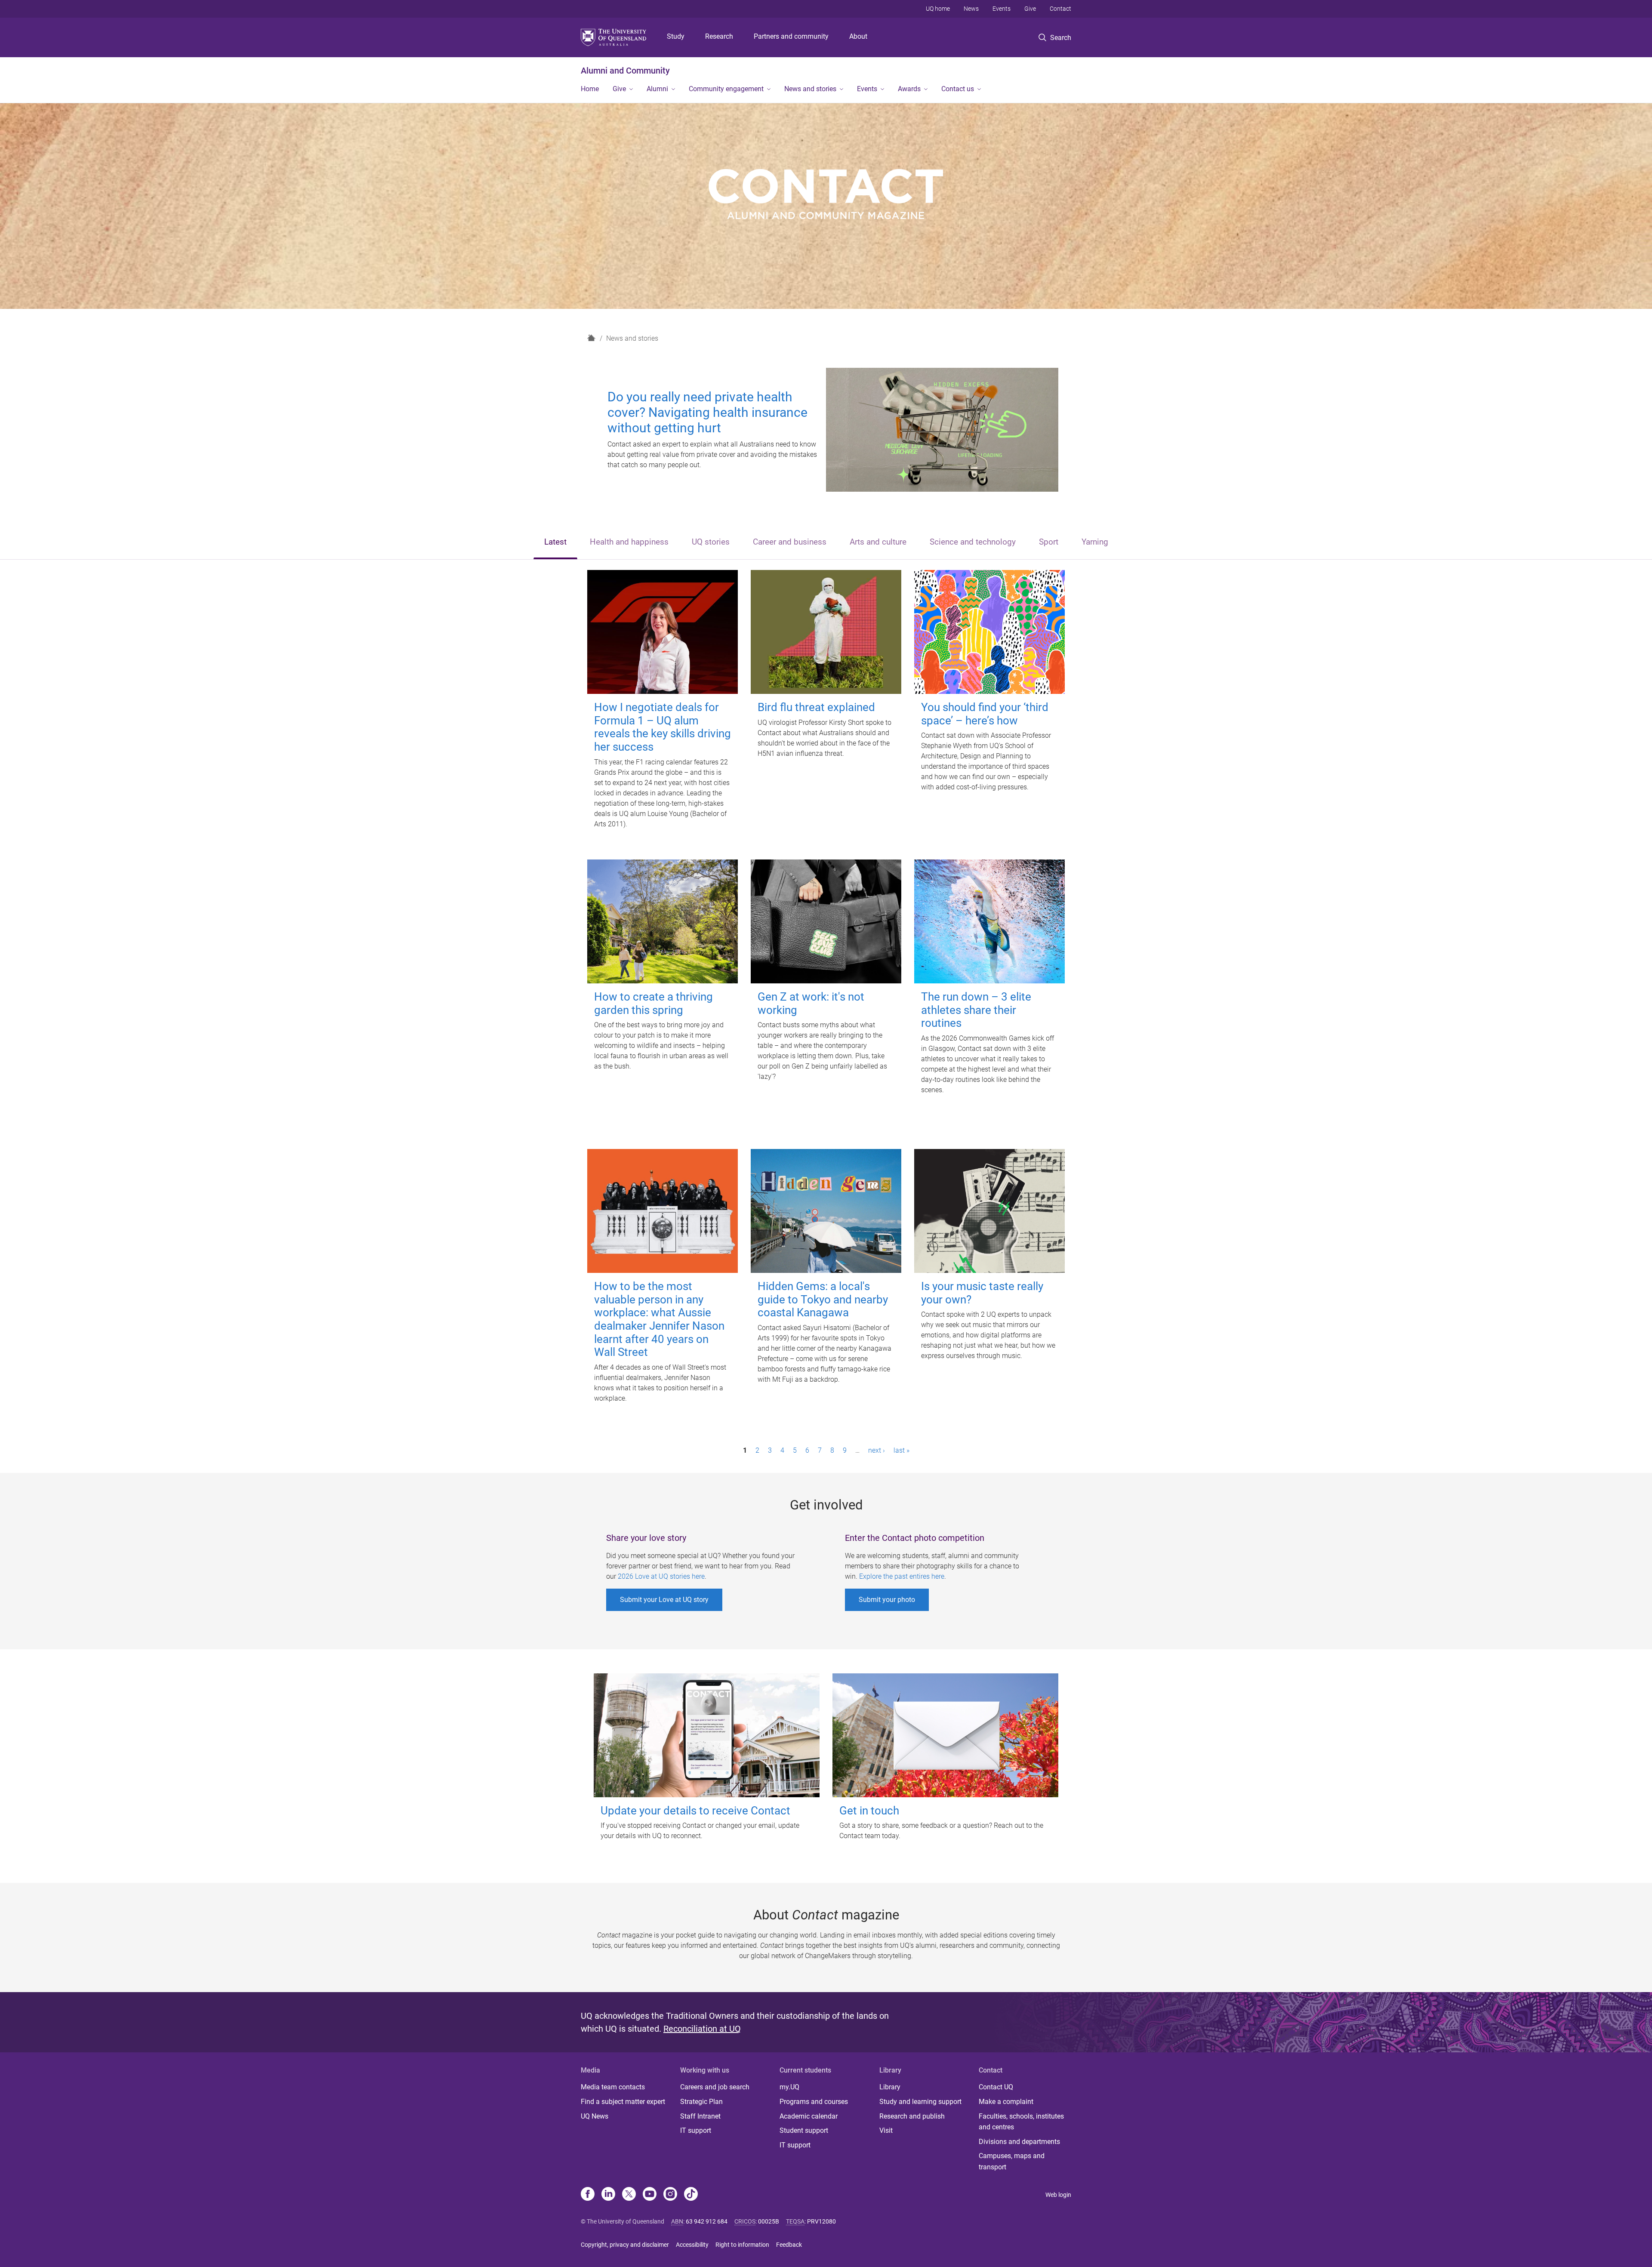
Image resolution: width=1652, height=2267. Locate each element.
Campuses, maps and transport (1012, 2161)
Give (1030, 9)
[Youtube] (650, 2195)
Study (676, 36)
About (858, 36)
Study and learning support (920, 2102)
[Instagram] (670, 2195)
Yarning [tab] (1095, 542)
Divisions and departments (1019, 2142)
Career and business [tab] (790, 542)
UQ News (595, 2116)
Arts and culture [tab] (878, 542)
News (971, 9)
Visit (886, 2130)
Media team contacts (613, 2087)
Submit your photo (887, 1600)
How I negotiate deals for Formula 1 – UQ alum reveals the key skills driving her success (663, 727)
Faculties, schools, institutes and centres (1021, 2122)
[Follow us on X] (629, 2195)
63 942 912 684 (707, 2221)
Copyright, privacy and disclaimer (625, 2245)
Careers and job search (715, 2087)
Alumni (657, 89)
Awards (909, 89)
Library (890, 2087)
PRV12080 (821, 2221)
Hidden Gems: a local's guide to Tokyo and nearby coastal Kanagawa (823, 1299)
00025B (769, 2221)
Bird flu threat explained (816, 707)
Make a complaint (1006, 2102)
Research (719, 36)
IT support (696, 2130)
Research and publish (912, 2116)
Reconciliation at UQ (702, 2029)
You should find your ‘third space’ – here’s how (985, 714)
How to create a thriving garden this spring (653, 1003)
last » (902, 1450)
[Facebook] (588, 2195)
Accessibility (692, 2245)
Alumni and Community (625, 71)
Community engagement (726, 89)
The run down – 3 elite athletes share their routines (976, 1010)
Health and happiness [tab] (629, 542)
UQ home (938, 9)
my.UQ (789, 2087)
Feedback (789, 2245)
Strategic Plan (701, 2102)
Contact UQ (996, 2087)
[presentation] (555, 543)
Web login (1058, 2195)
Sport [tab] (1049, 542)
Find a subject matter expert (623, 2102)
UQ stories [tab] (711, 542)
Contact (1060, 9)
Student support (804, 2130)
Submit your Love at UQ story (664, 1600)
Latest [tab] (555, 542)
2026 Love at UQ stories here (661, 1576)
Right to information (742, 2245)
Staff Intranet (700, 2116)
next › (877, 1450)
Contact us (958, 89)
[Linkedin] (608, 2195)
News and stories (810, 89)
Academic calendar (809, 2116)
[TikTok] (691, 2195)
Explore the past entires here (902, 1576)
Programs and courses (814, 2102)
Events (1002, 9)
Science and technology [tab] (973, 542)
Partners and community (791, 36)
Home (590, 89)
